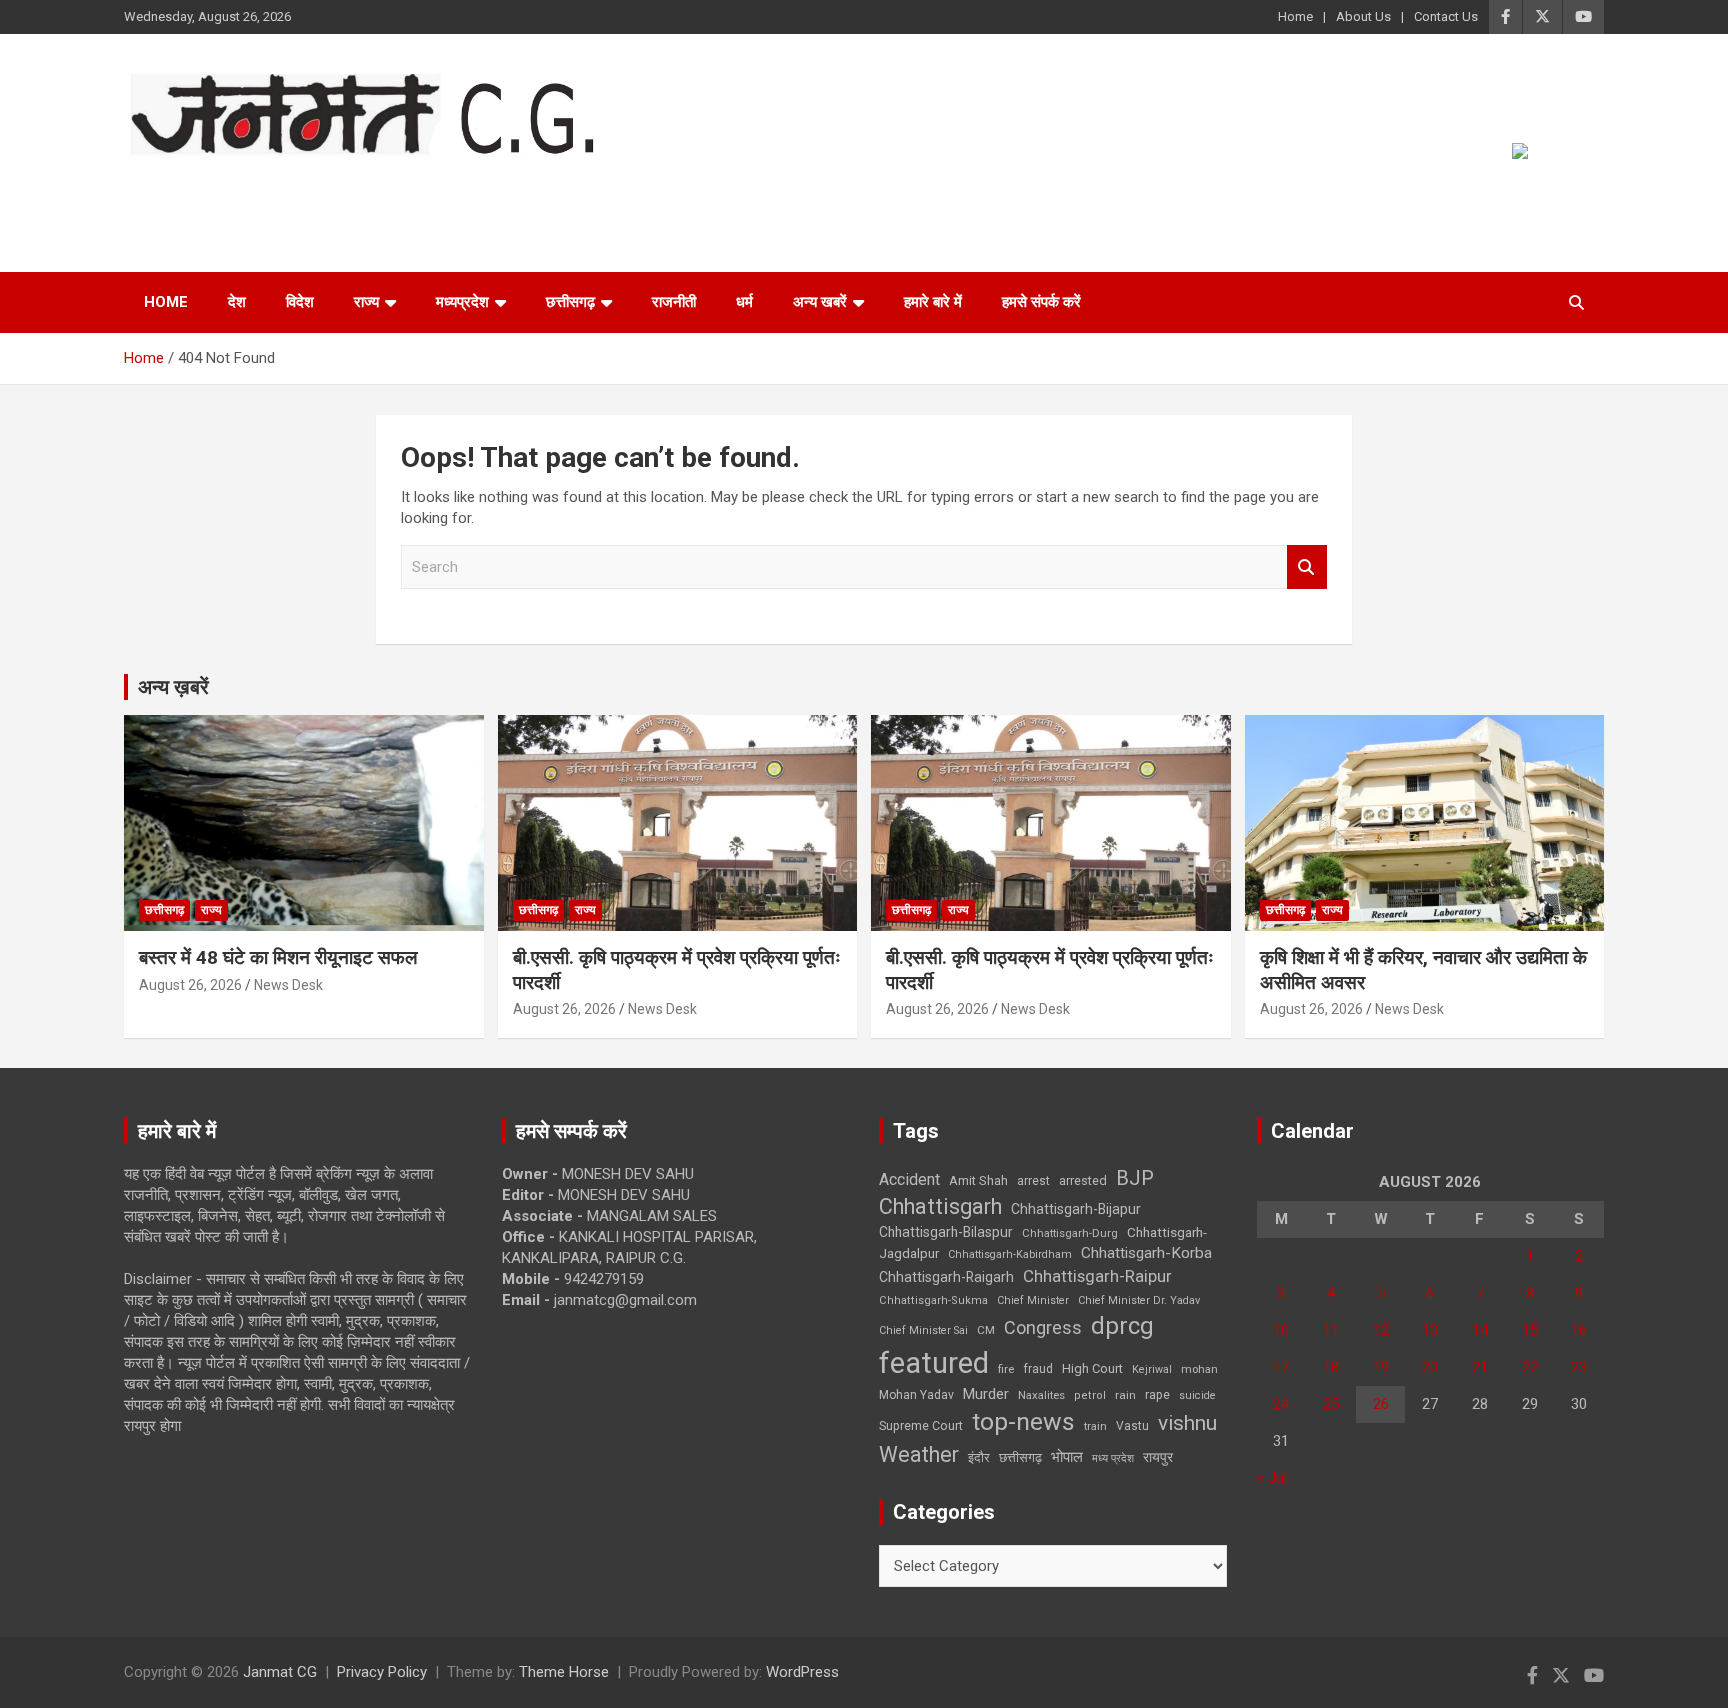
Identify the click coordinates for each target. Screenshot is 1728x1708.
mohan (1199, 1369)
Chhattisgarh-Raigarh (946, 1277)
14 (1480, 1330)
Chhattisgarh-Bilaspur (946, 1232)
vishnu (1187, 1423)
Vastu (1132, 1426)
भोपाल (1067, 1457)
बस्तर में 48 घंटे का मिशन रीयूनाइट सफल (278, 957)
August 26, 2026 (190, 985)
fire (1006, 1369)
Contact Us (1446, 16)
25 (1331, 1404)
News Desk (288, 985)
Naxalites (1041, 1395)
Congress (1043, 1327)
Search (1307, 567)
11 (1331, 1330)
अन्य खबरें (820, 302)
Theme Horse (564, 1672)
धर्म (744, 302)
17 (1281, 1367)
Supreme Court (921, 1425)
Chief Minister (1033, 1300)
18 (1331, 1367)
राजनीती (674, 302)
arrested (1083, 1180)
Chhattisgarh (940, 1206)
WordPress (802, 1672)
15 (1530, 1330)
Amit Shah (978, 1180)
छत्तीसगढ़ (570, 302)
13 (1430, 1330)
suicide (1197, 1395)
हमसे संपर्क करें (1041, 302)
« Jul (1272, 1478)
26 (1381, 1404)
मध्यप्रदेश (462, 302)
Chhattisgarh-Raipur (1097, 1276)
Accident (909, 1179)
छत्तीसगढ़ (1020, 1457)
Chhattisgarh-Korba (1146, 1253)
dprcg (1122, 1326)
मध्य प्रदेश (1113, 1458)
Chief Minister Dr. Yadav (1139, 1300)
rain (1125, 1395)
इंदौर (979, 1457)
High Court (1092, 1368)
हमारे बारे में (933, 302)
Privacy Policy (382, 1672)
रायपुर (1158, 1457)
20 (1430, 1367)
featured (934, 1363)
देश (237, 302)
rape (1157, 1394)
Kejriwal (1152, 1369)
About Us (1363, 16)
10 (1281, 1330)
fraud (1038, 1369)
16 (1579, 1330)
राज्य (366, 302)
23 (1579, 1367)
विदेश (300, 302)
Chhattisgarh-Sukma (933, 1300)
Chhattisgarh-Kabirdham (1010, 1254)
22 (1530, 1367)
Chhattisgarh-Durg (1070, 1233)
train (1095, 1426)
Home (1295, 16)
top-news (1023, 1421)
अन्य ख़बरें (173, 687)
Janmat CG (222, 184)
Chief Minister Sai (923, 1330)
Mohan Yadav (916, 1395)
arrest (1033, 1181)
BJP (1135, 1178)
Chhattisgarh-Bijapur (1076, 1209)
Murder (986, 1394)
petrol (1090, 1395)
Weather (919, 1454)
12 (1381, 1330)
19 (1381, 1367)
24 (1281, 1404)
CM (986, 1330)
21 (1480, 1367)
